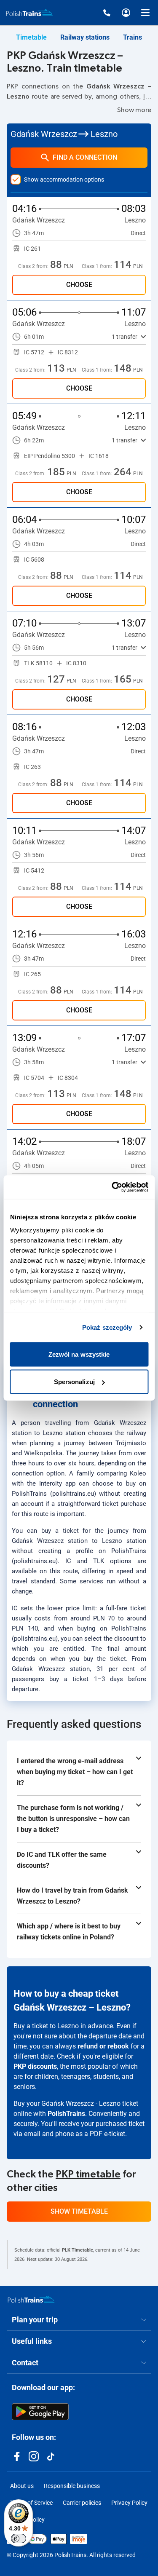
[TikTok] (51, 2456)
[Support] (107, 13)
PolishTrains (66, 2114)
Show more (134, 110)
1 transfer (125, 337)
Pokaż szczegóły (107, 1327)
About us (22, 2486)
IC (146, 96)
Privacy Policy (129, 2503)
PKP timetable (88, 2174)
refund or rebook (103, 2046)
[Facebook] (17, 2456)
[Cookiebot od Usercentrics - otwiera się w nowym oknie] (112, 1187)
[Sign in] (126, 13)
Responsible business (72, 2486)
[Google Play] (40, 2412)
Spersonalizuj (74, 1382)
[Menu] (145, 13)
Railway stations (85, 37)
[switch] (19, 2539)
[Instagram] (34, 2456)
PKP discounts (35, 2066)
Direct (138, 233)
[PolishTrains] (31, 2299)
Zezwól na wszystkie (79, 1354)
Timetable (31, 37)
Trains (133, 37)
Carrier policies (82, 2503)
